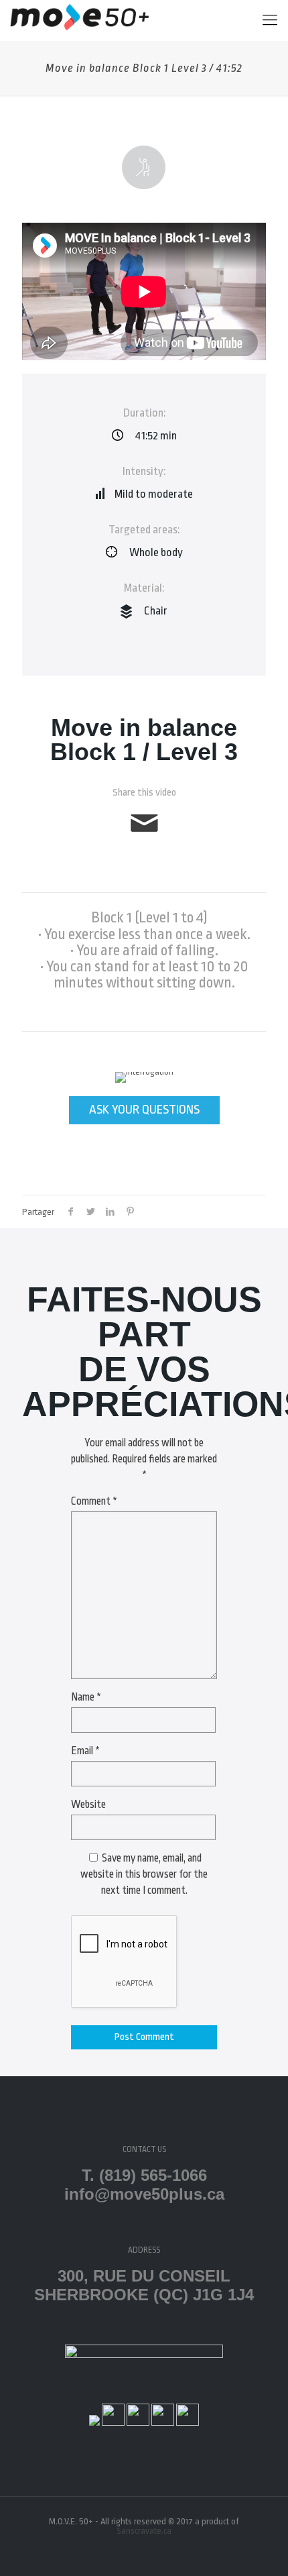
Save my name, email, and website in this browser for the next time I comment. (144, 1874)
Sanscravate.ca (144, 2531)
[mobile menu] (270, 20)
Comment (94, 1501)
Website (88, 1805)
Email (85, 1751)
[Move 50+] (79, 20)
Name (86, 1697)
